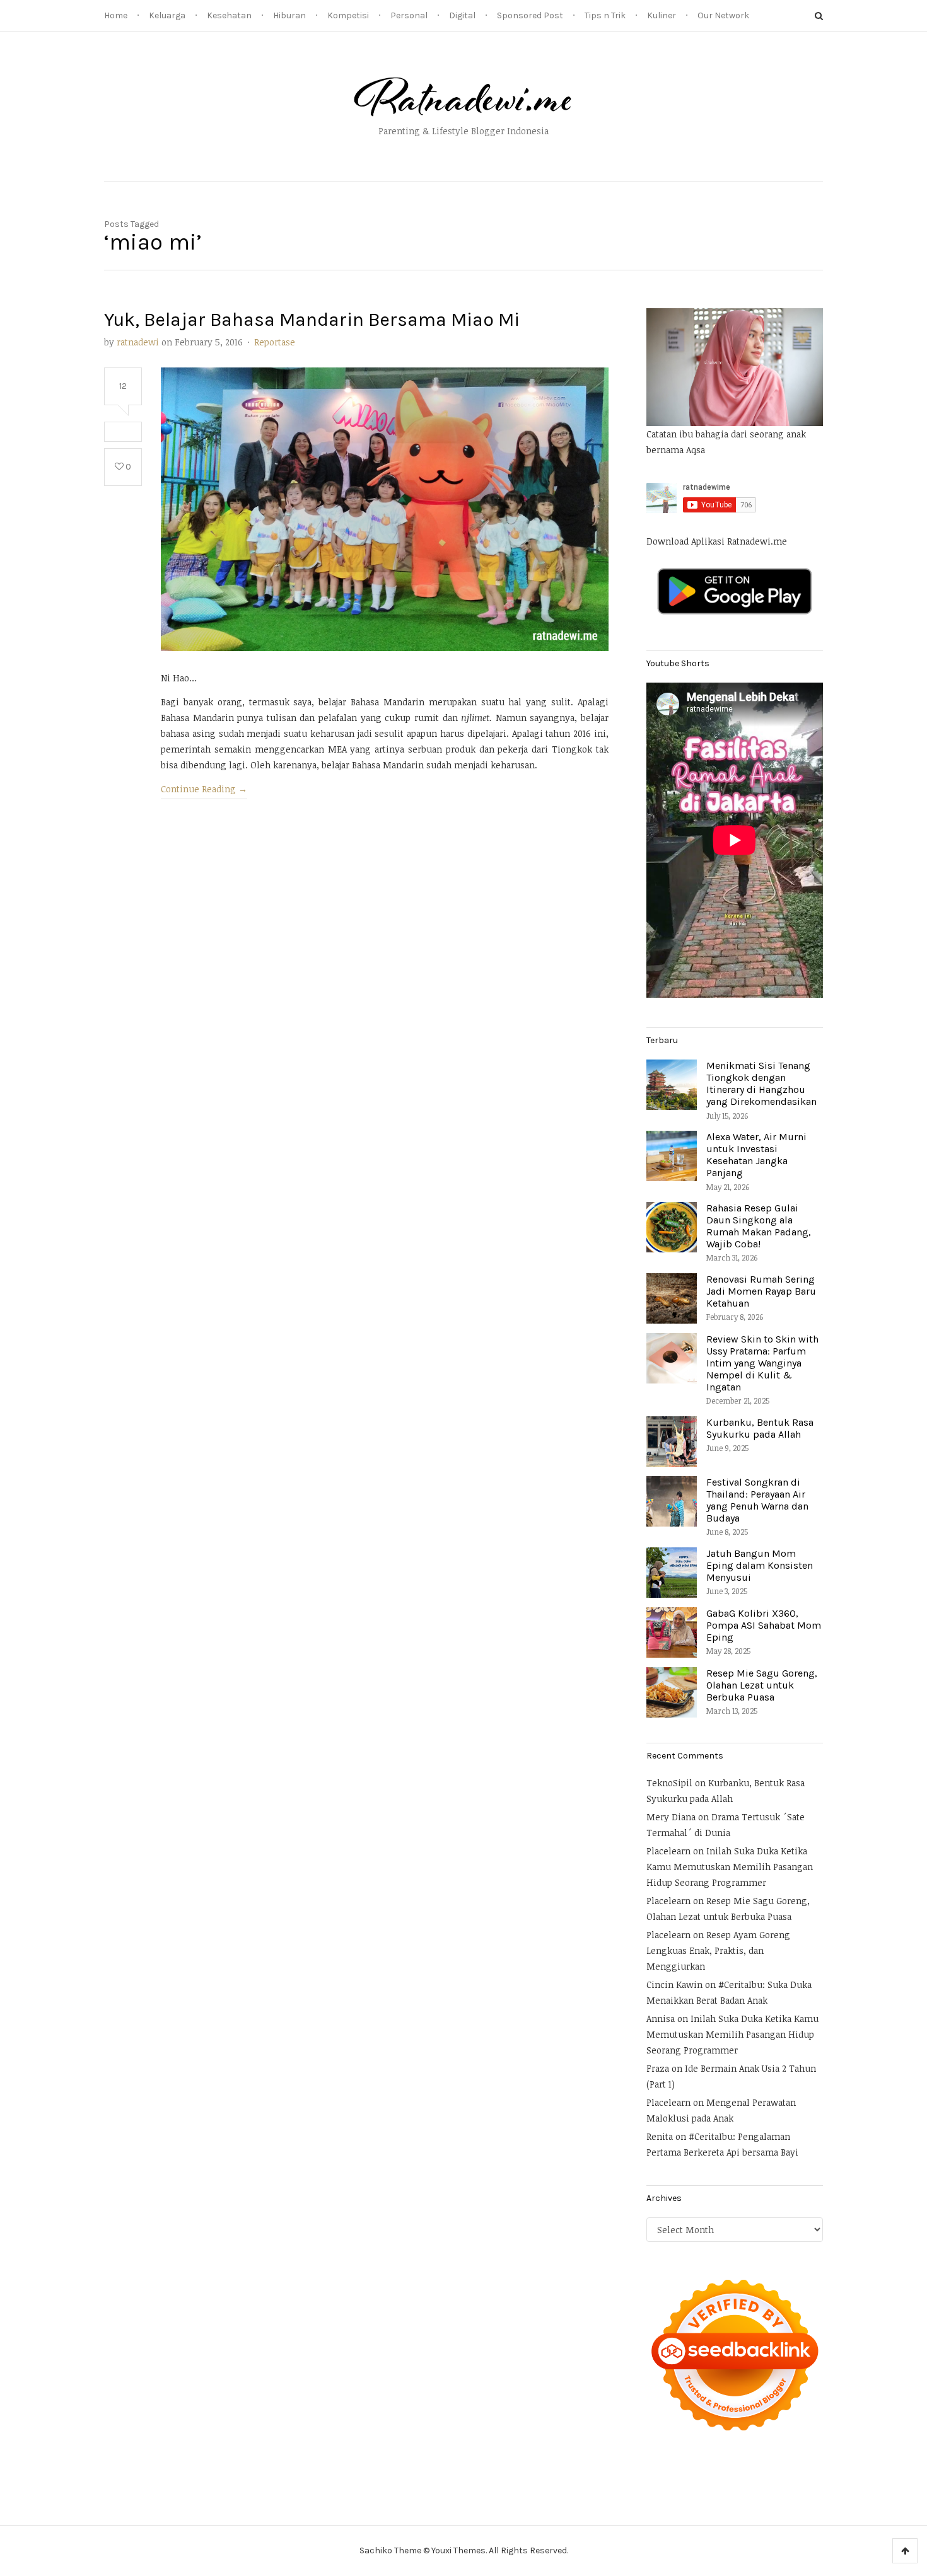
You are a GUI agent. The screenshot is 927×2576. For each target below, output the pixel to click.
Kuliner (662, 15)
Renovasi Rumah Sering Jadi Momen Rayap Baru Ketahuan (761, 1291)
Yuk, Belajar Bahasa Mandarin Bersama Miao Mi (312, 320)
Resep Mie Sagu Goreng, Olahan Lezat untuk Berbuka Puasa (762, 1685)
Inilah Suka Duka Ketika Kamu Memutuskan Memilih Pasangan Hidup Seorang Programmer (730, 1867)
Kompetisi (348, 15)
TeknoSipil (669, 1783)
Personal (409, 15)
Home (116, 15)
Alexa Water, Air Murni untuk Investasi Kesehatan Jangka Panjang (756, 1155)
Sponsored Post (530, 15)
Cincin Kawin (674, 1984)
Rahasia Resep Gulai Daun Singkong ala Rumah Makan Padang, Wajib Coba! (759, 1226)
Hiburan (289, 15)
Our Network (723, 15)
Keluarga (167, 15)
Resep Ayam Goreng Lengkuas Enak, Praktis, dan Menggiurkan (718, 1950)
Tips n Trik (605, 15)
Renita (660, 2136)
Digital (462, 15)
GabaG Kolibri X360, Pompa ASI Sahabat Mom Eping (764, 1625)
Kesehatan (229, 15)
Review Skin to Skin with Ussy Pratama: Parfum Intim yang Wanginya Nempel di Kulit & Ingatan (762, 1363)
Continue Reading (204, 789)
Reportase (275, 342)
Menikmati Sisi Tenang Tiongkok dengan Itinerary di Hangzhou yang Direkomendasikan (761, 1084)
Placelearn (668, 1851)
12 (123, 386)
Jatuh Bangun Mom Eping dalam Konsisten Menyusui (760, 1565)
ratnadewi (138, 342)
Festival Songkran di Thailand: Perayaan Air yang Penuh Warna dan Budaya (757, 1500)
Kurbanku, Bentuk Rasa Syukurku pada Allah (760, 1428)
